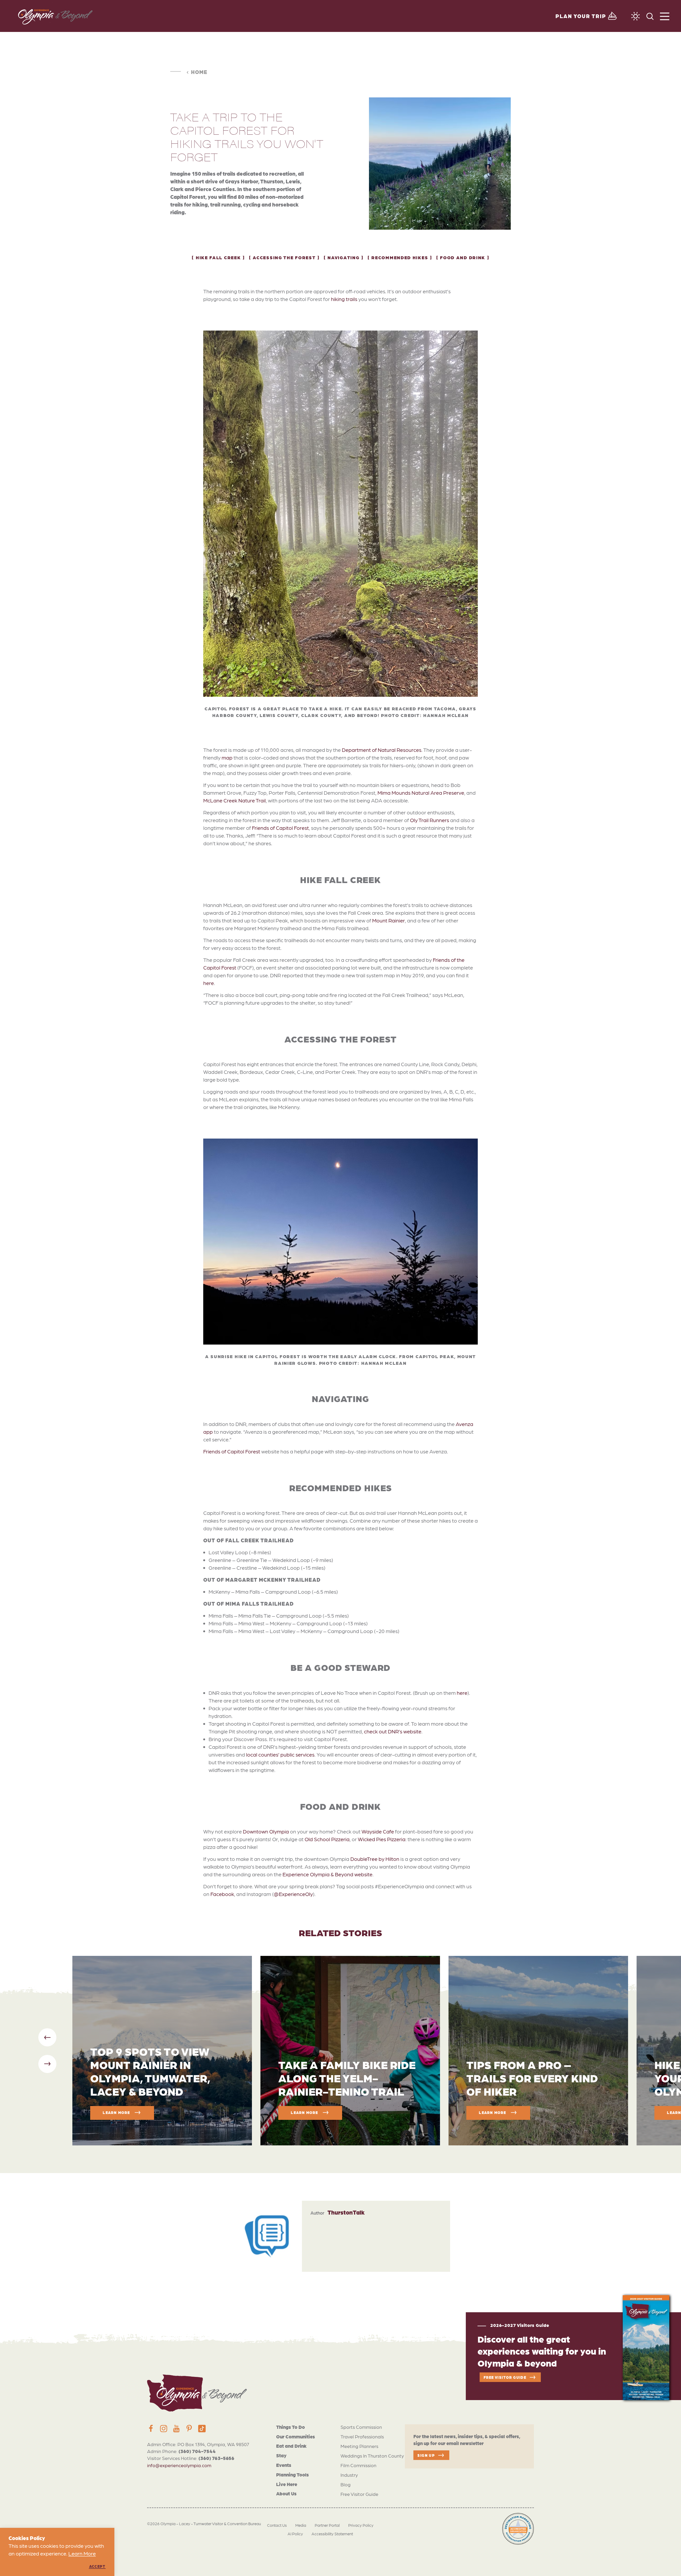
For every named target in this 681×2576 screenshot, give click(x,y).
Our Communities (296, 2436)
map (227, 757)
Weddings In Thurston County (372, 2456)
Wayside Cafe (378, 1831)
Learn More (82, 2553)
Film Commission (358, 2465)
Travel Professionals (362, 2436)
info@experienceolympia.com (179, 2465)
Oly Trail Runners (429, 820)
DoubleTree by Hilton (375, 1859)
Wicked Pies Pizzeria (382, 1839)
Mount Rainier (389, 920)
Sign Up (426, 2455)
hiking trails (344, 299)
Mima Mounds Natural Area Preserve (421, 793)
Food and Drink (463, 257)
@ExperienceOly (293, 1894)
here (209, 983)
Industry (349, 2475)
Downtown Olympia (266, 1831)
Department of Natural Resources (382, 750)
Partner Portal (327, 2525)
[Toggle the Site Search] (650, 16)
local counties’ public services (280, 1754)
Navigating (343, 257)
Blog (346, 2484)
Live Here (287, 2484)
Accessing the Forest (284, 257)
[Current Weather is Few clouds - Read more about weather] (636, 16)
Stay (281, 2455)
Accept (97, 2566)
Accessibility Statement (332, 2534)
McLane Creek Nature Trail (234, 800)
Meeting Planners (359, 2446)
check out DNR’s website (393, 1731)
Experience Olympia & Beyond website (327, 1874)
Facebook (222, 1894)
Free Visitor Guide (359, 2494)
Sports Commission (361, 2427)
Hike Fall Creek (218, 257)
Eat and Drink (291, 2446)
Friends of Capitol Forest (280, 828)
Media (301, 2525)
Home (199, 72)
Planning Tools (292, 2474)
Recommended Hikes (400, 257)
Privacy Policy (361, 2525)
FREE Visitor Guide (505, 2377)
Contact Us (277, 2525)
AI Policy (295, 2534)
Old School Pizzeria (327, 1839)
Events (284, 2465)
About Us (286, 2493)
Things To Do (290, 2427)
